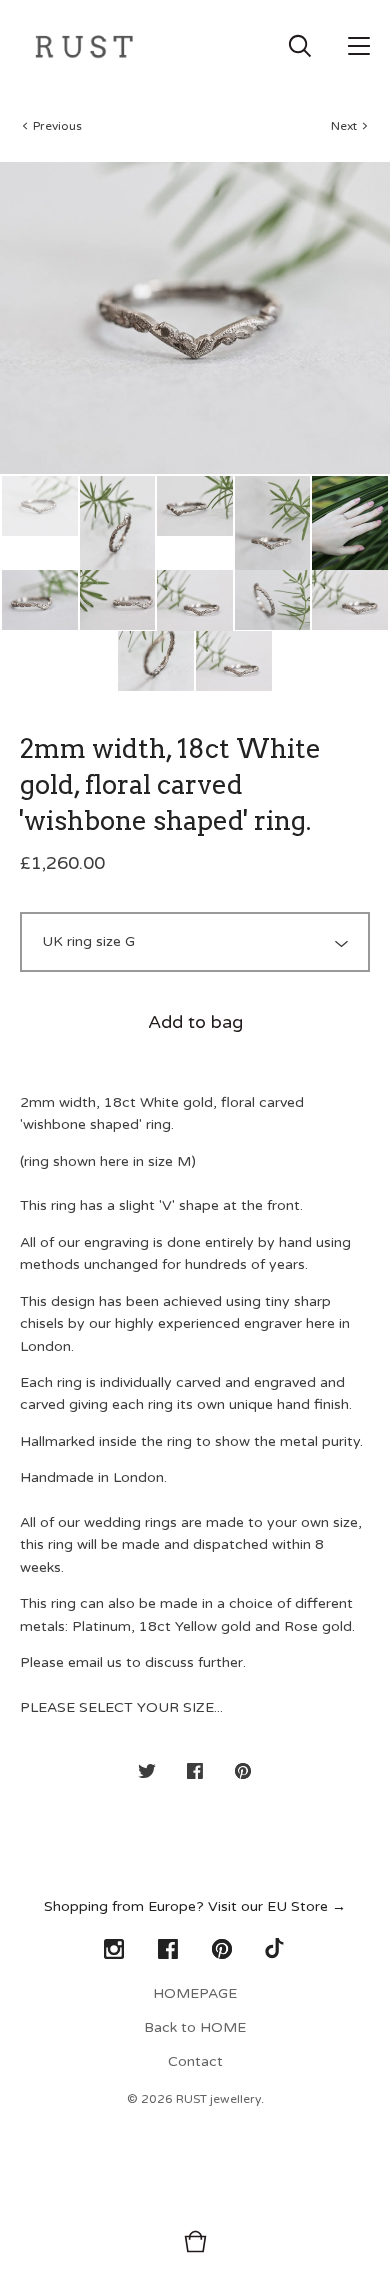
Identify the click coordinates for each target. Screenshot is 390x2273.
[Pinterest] (222, 1950)
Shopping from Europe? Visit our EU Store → (195, 1906)
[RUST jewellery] (84, 45)
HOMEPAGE (195, 1993)
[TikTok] (276, 1950)
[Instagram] (114, 1950)
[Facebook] (168, 1950)
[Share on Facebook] (195, 1772)
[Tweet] (147, 1772)
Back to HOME (195, 2027)
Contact (195, 2061)
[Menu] (359, 45)
